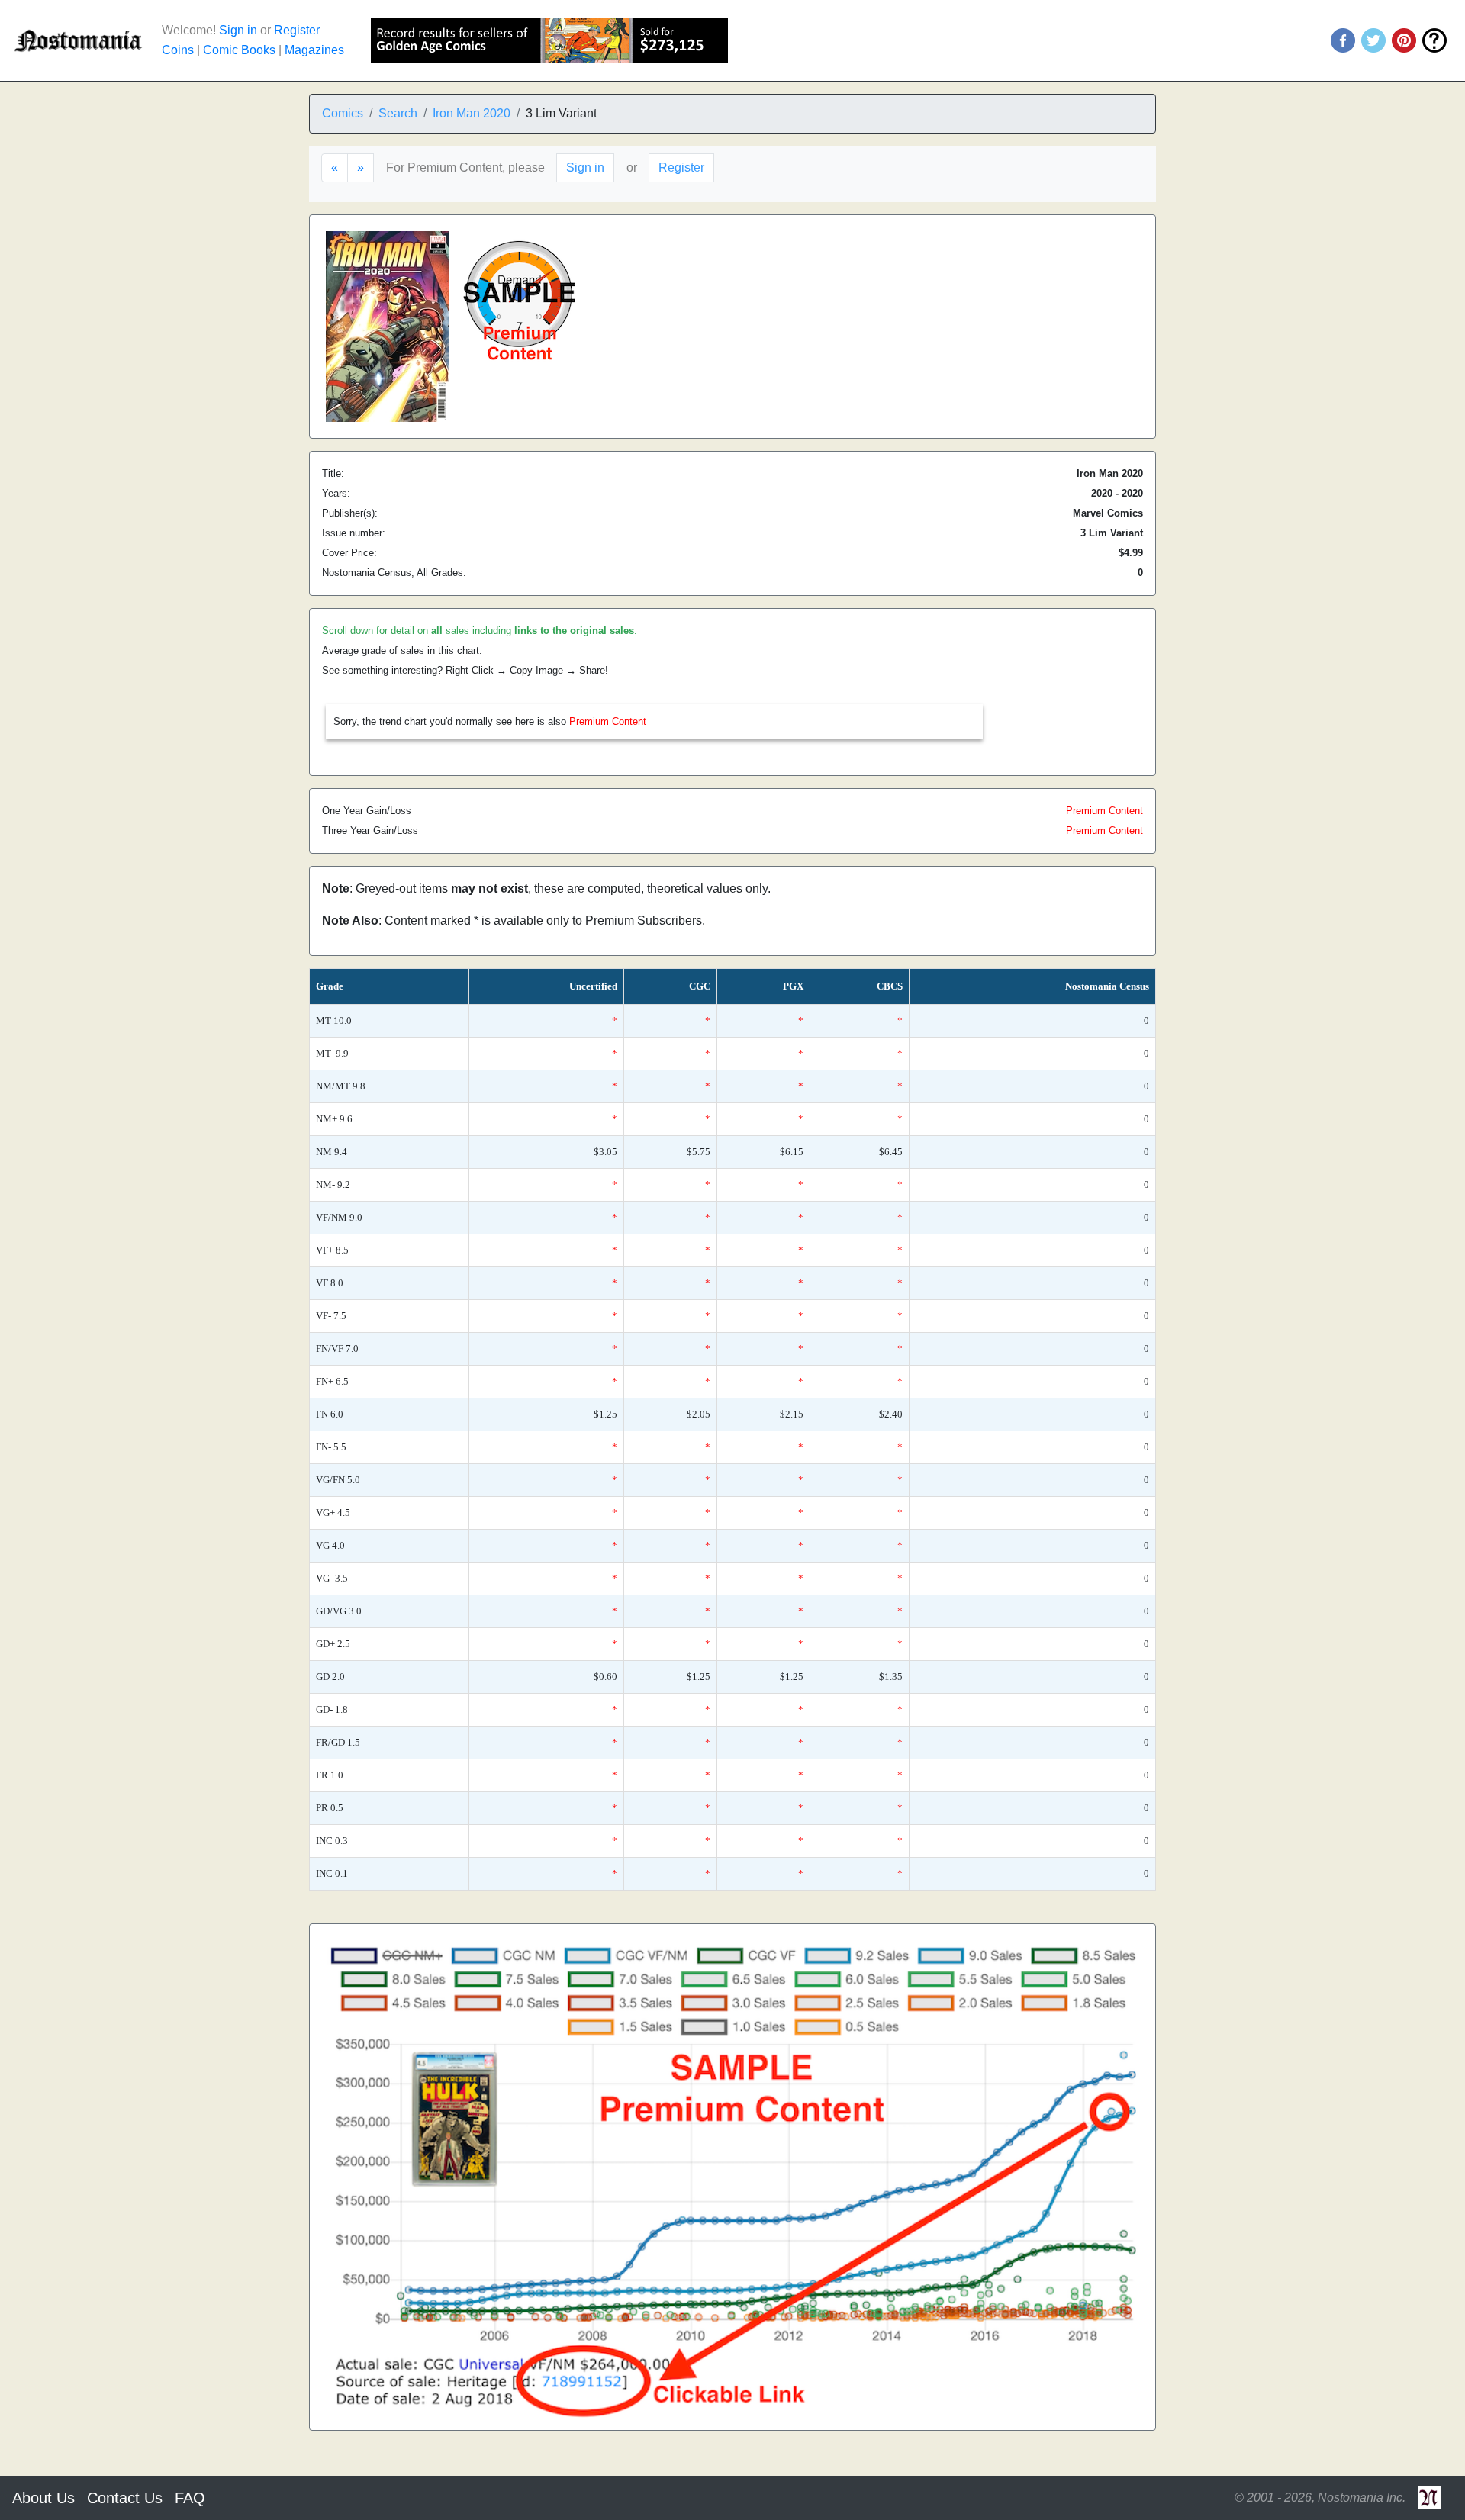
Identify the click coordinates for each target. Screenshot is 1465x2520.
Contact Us (125, 2498)
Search (398, 113)
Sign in (238, 30)
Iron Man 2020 (472, 113)
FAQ (190, 2498)
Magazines (314, 50)
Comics (343, 113)
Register (297, 30)
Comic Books (239, 50)
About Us (43, 2498)
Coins (178, 50)
